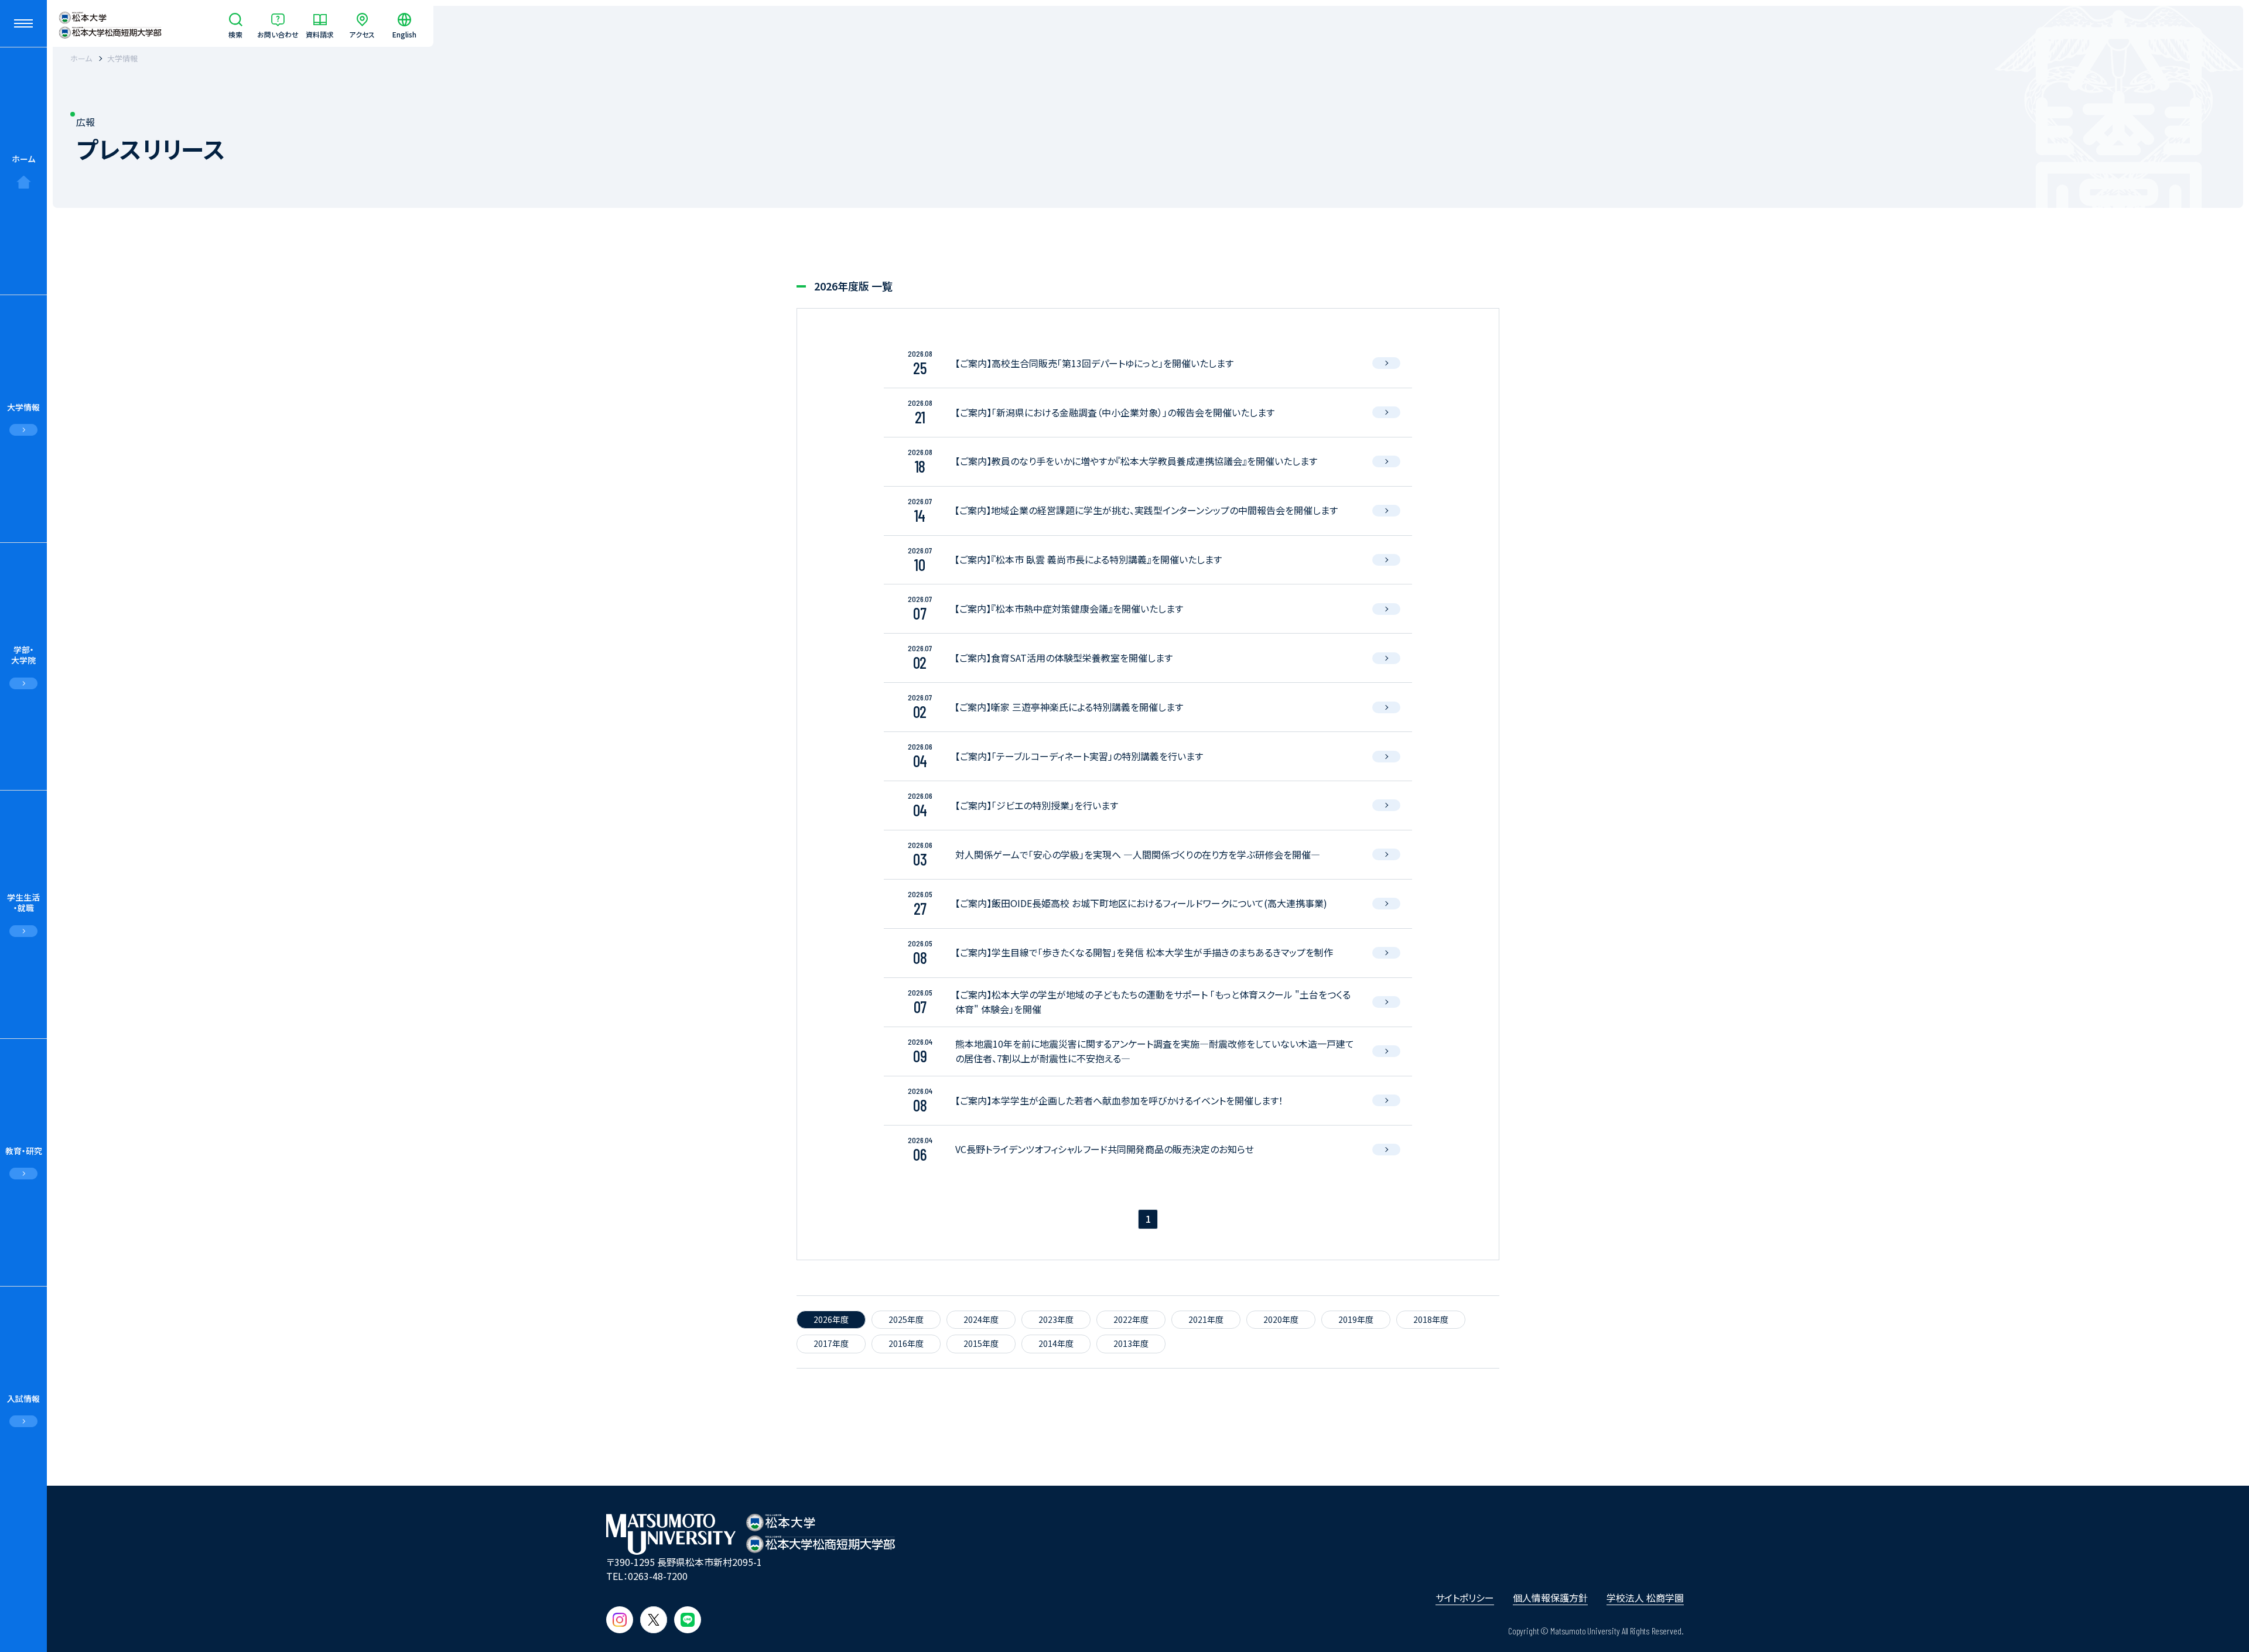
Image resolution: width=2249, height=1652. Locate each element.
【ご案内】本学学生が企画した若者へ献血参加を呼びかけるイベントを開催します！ (1119, 1100)
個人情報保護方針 (1550, 1598)
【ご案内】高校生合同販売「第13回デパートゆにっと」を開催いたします (1094, 363)
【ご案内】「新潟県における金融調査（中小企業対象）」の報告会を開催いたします (1115, 412)
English (404, 34)
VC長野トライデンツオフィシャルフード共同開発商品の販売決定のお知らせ (1105, 1149)
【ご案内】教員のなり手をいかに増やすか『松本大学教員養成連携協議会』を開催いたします (1136, 461)
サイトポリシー (1465, 1598)
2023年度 (1056, 1319)
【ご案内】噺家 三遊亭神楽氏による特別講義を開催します (1069, 707)
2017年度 (831, 1343)
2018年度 (1431, 1319)
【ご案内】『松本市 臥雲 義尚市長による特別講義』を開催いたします (1088, 559)
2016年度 (906, 1343)
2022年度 (1131, 1319)
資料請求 (320, 34)
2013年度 (1131, 1343)
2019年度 (1356, 1319)
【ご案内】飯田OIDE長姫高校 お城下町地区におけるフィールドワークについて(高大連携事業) (1141, 903)
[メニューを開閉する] (23, 23)
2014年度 (1056, 1343)
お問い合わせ (278, 34)
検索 (235, 34)
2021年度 (1206, 1319)
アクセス (362, 34)
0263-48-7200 (658, 1576)
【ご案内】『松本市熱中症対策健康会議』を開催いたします (1069, 608)
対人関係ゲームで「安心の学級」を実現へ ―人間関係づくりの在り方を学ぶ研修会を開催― (1138, 854)
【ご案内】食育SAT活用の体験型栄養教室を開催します (1064, 658)
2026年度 (831, 1319)
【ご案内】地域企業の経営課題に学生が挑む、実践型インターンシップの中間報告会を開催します (1146, 510)
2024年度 (981, 1319)
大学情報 (122, 58)
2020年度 (1281, 1319)
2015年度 (981, 1343)
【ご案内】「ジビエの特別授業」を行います (1037, 805)
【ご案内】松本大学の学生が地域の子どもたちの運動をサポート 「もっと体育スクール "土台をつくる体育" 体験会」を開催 (1153, 1002)
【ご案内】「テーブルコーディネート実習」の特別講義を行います (1079, 756)
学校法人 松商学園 (1645, 1598)
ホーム (23, 159)
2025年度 (906, 1319)
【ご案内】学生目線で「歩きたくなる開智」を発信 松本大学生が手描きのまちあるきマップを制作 (1144, 952)
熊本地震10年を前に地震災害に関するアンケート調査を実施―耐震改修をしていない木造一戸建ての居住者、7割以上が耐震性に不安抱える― (1155, 1051)
